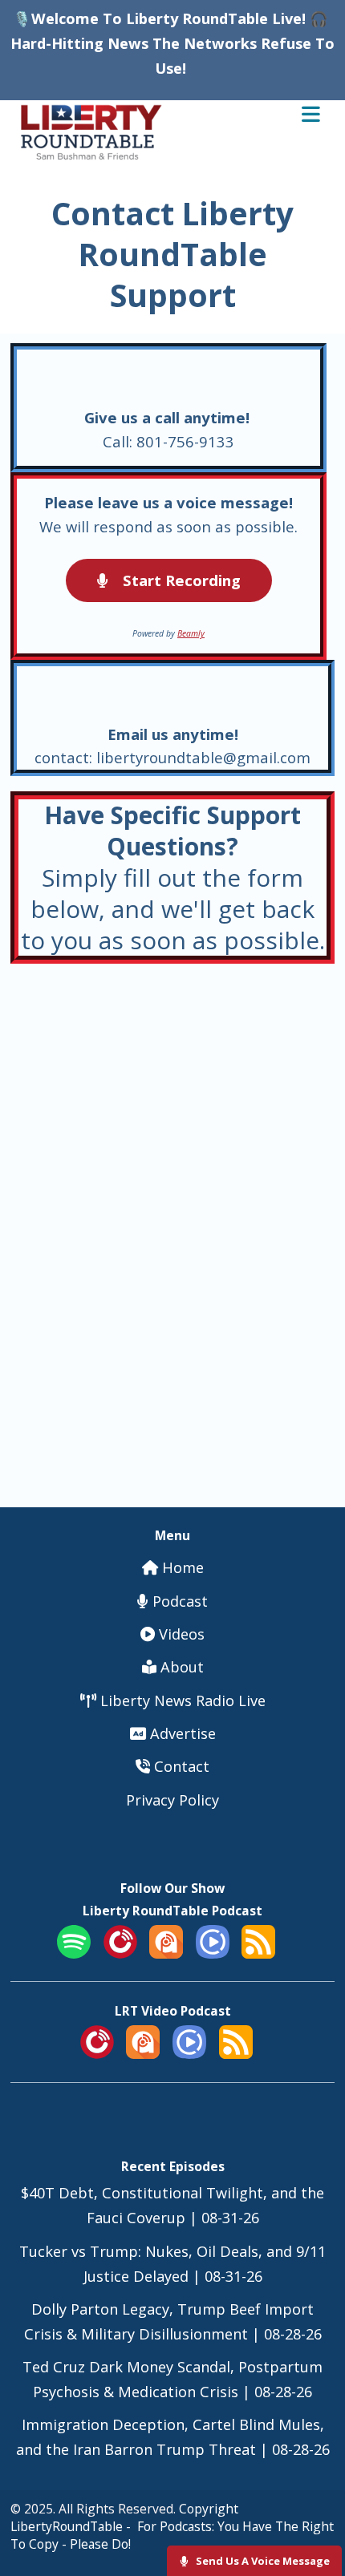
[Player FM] (120, 1953)
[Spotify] (74, 1953)
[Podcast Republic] (213, 1953)
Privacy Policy (172, 1800)
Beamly (191, 633)
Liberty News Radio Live (181, 1700)
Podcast (178, 1601)
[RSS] (258, 1953)
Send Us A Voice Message (262, 2561)
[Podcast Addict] (166, 1953)
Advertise (181, 1733)
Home (181, 1567)
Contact (180, 1766)
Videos (180, 1634)
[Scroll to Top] (314, 2513)
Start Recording (180, 580)
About (180, 1667)
